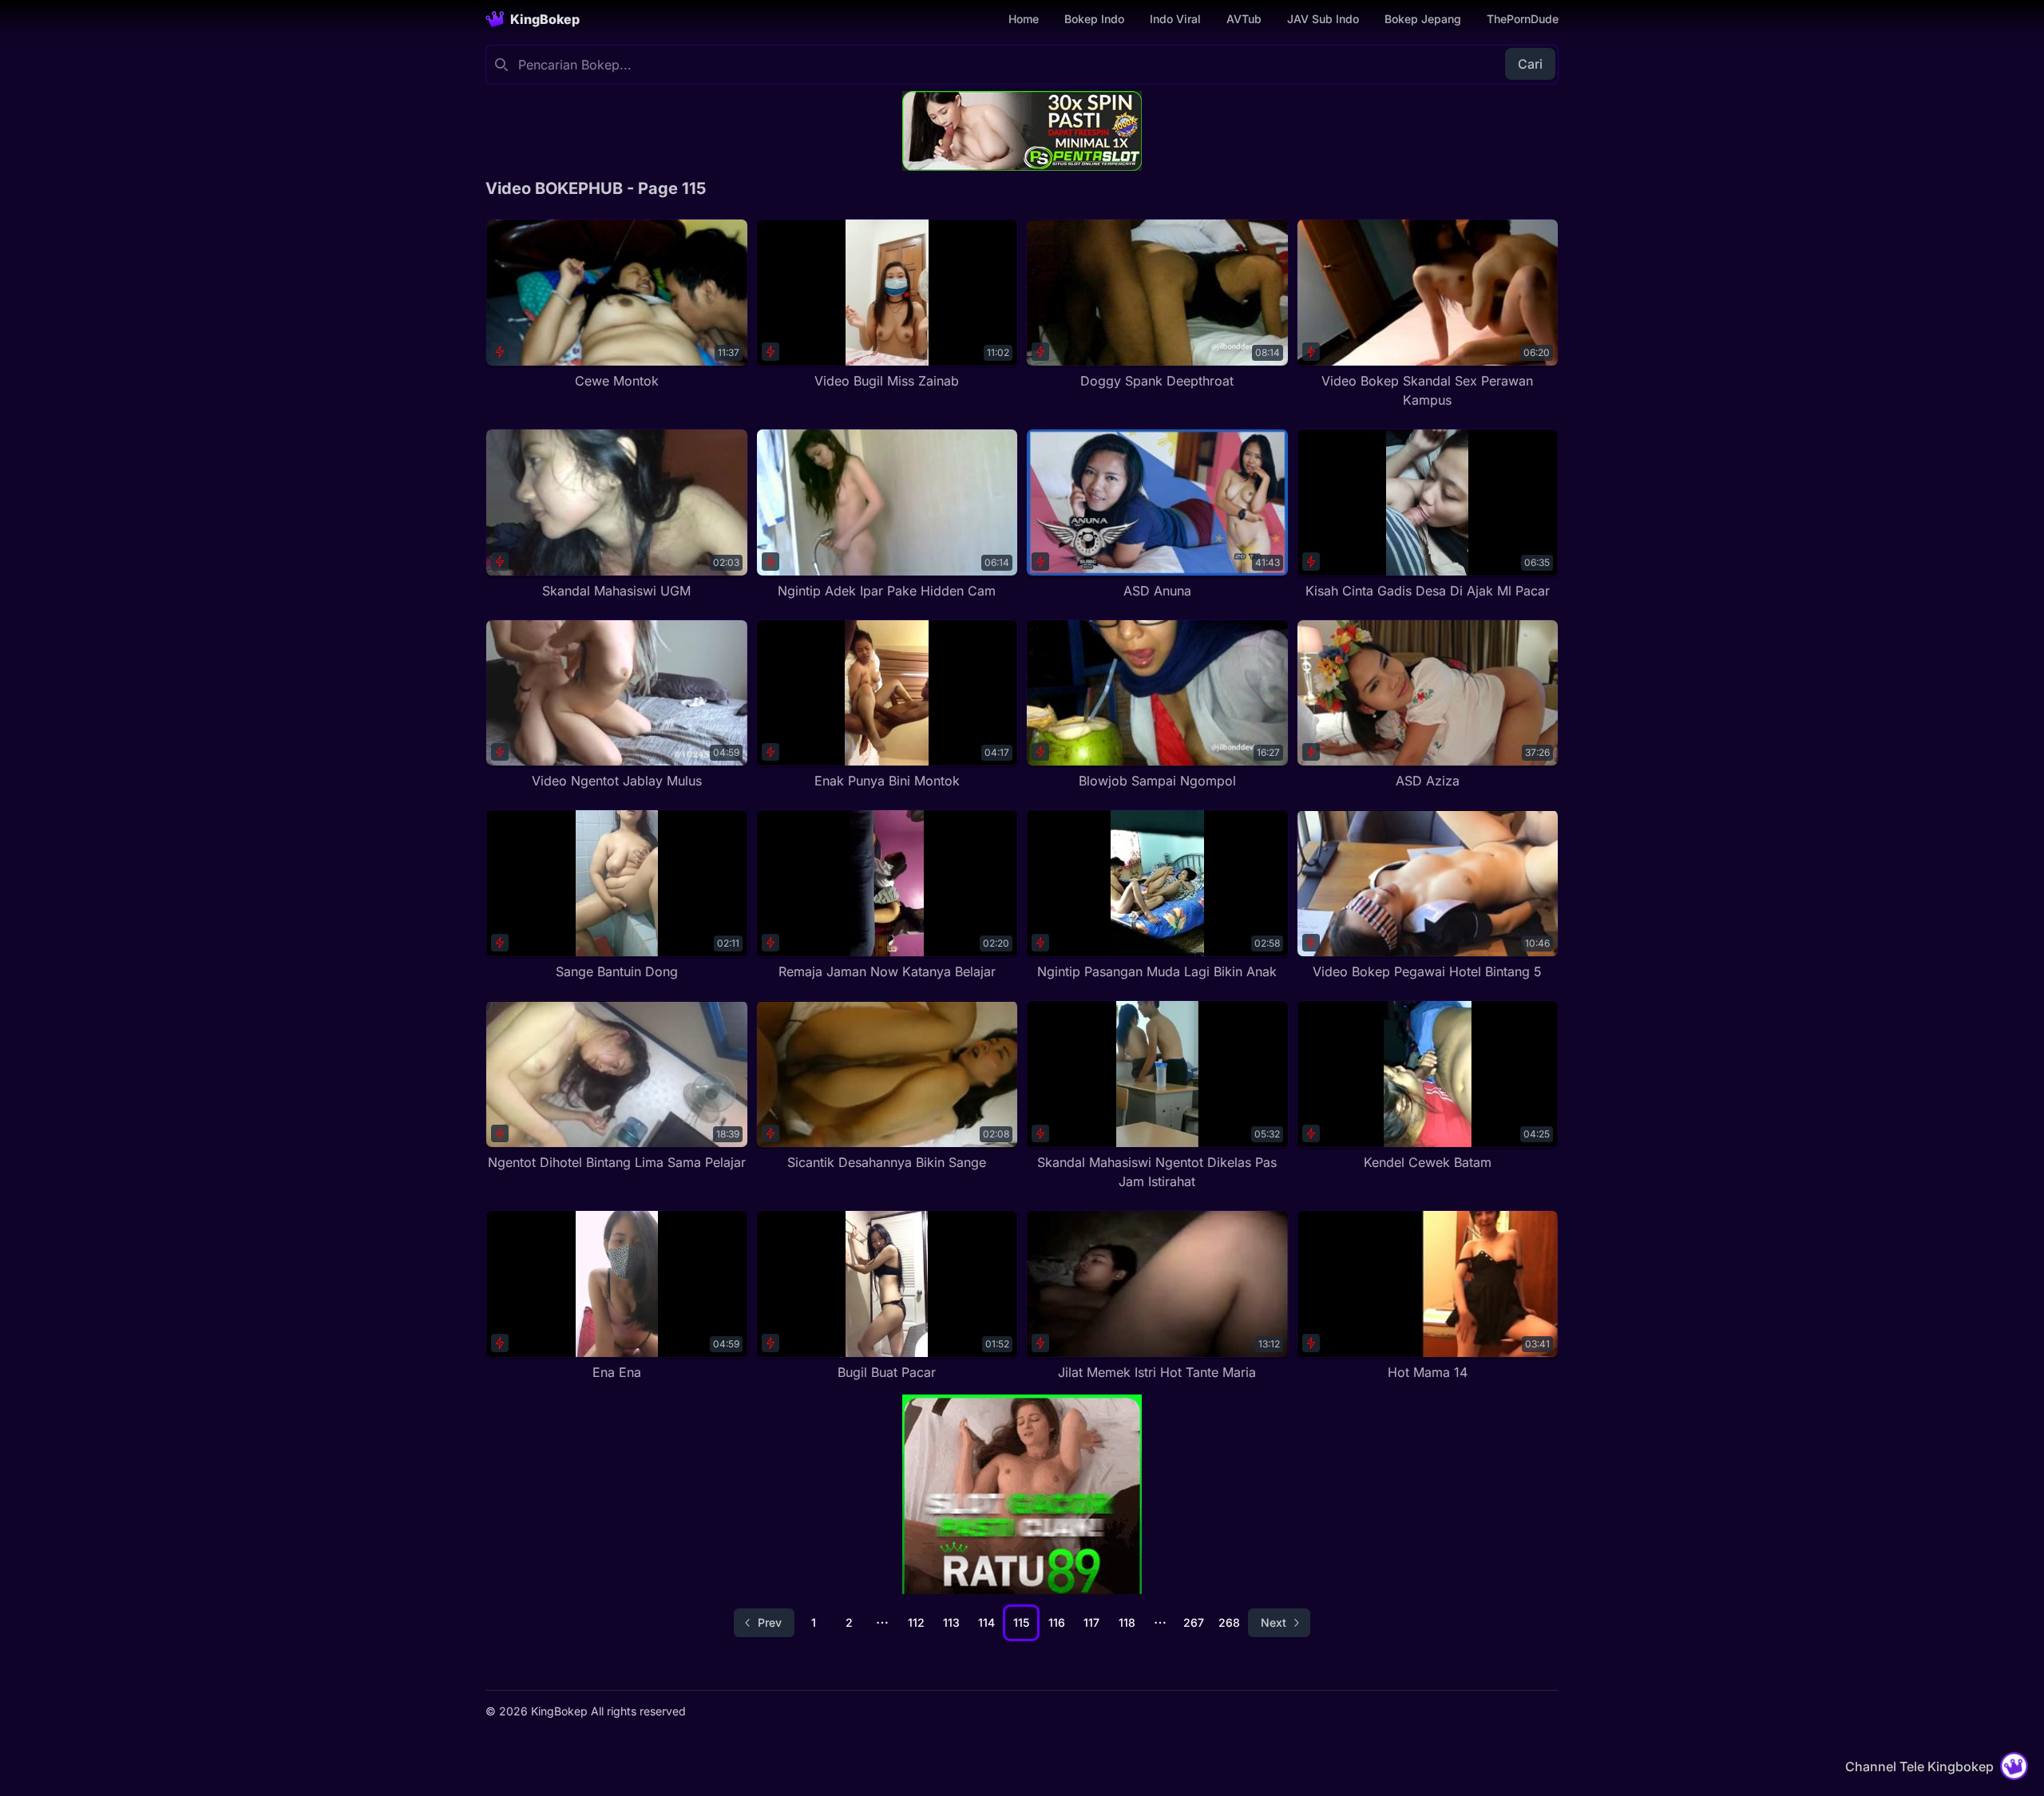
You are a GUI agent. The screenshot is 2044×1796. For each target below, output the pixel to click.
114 (986, 1622)
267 (1194, 1622)
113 (951, 1622)
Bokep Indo (1094, 19)
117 (1091, 1622)
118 (1127, 1622)
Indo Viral (1175, 19)
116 (1057, 1622)
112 (916, 1622)
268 (1229, 1622)
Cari (1530, 64)
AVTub (1244, 19)
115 (1021, 1622)
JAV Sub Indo (1323, 19)
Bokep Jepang (1423, 19)
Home (1024, 19)
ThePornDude (1523, 19)
